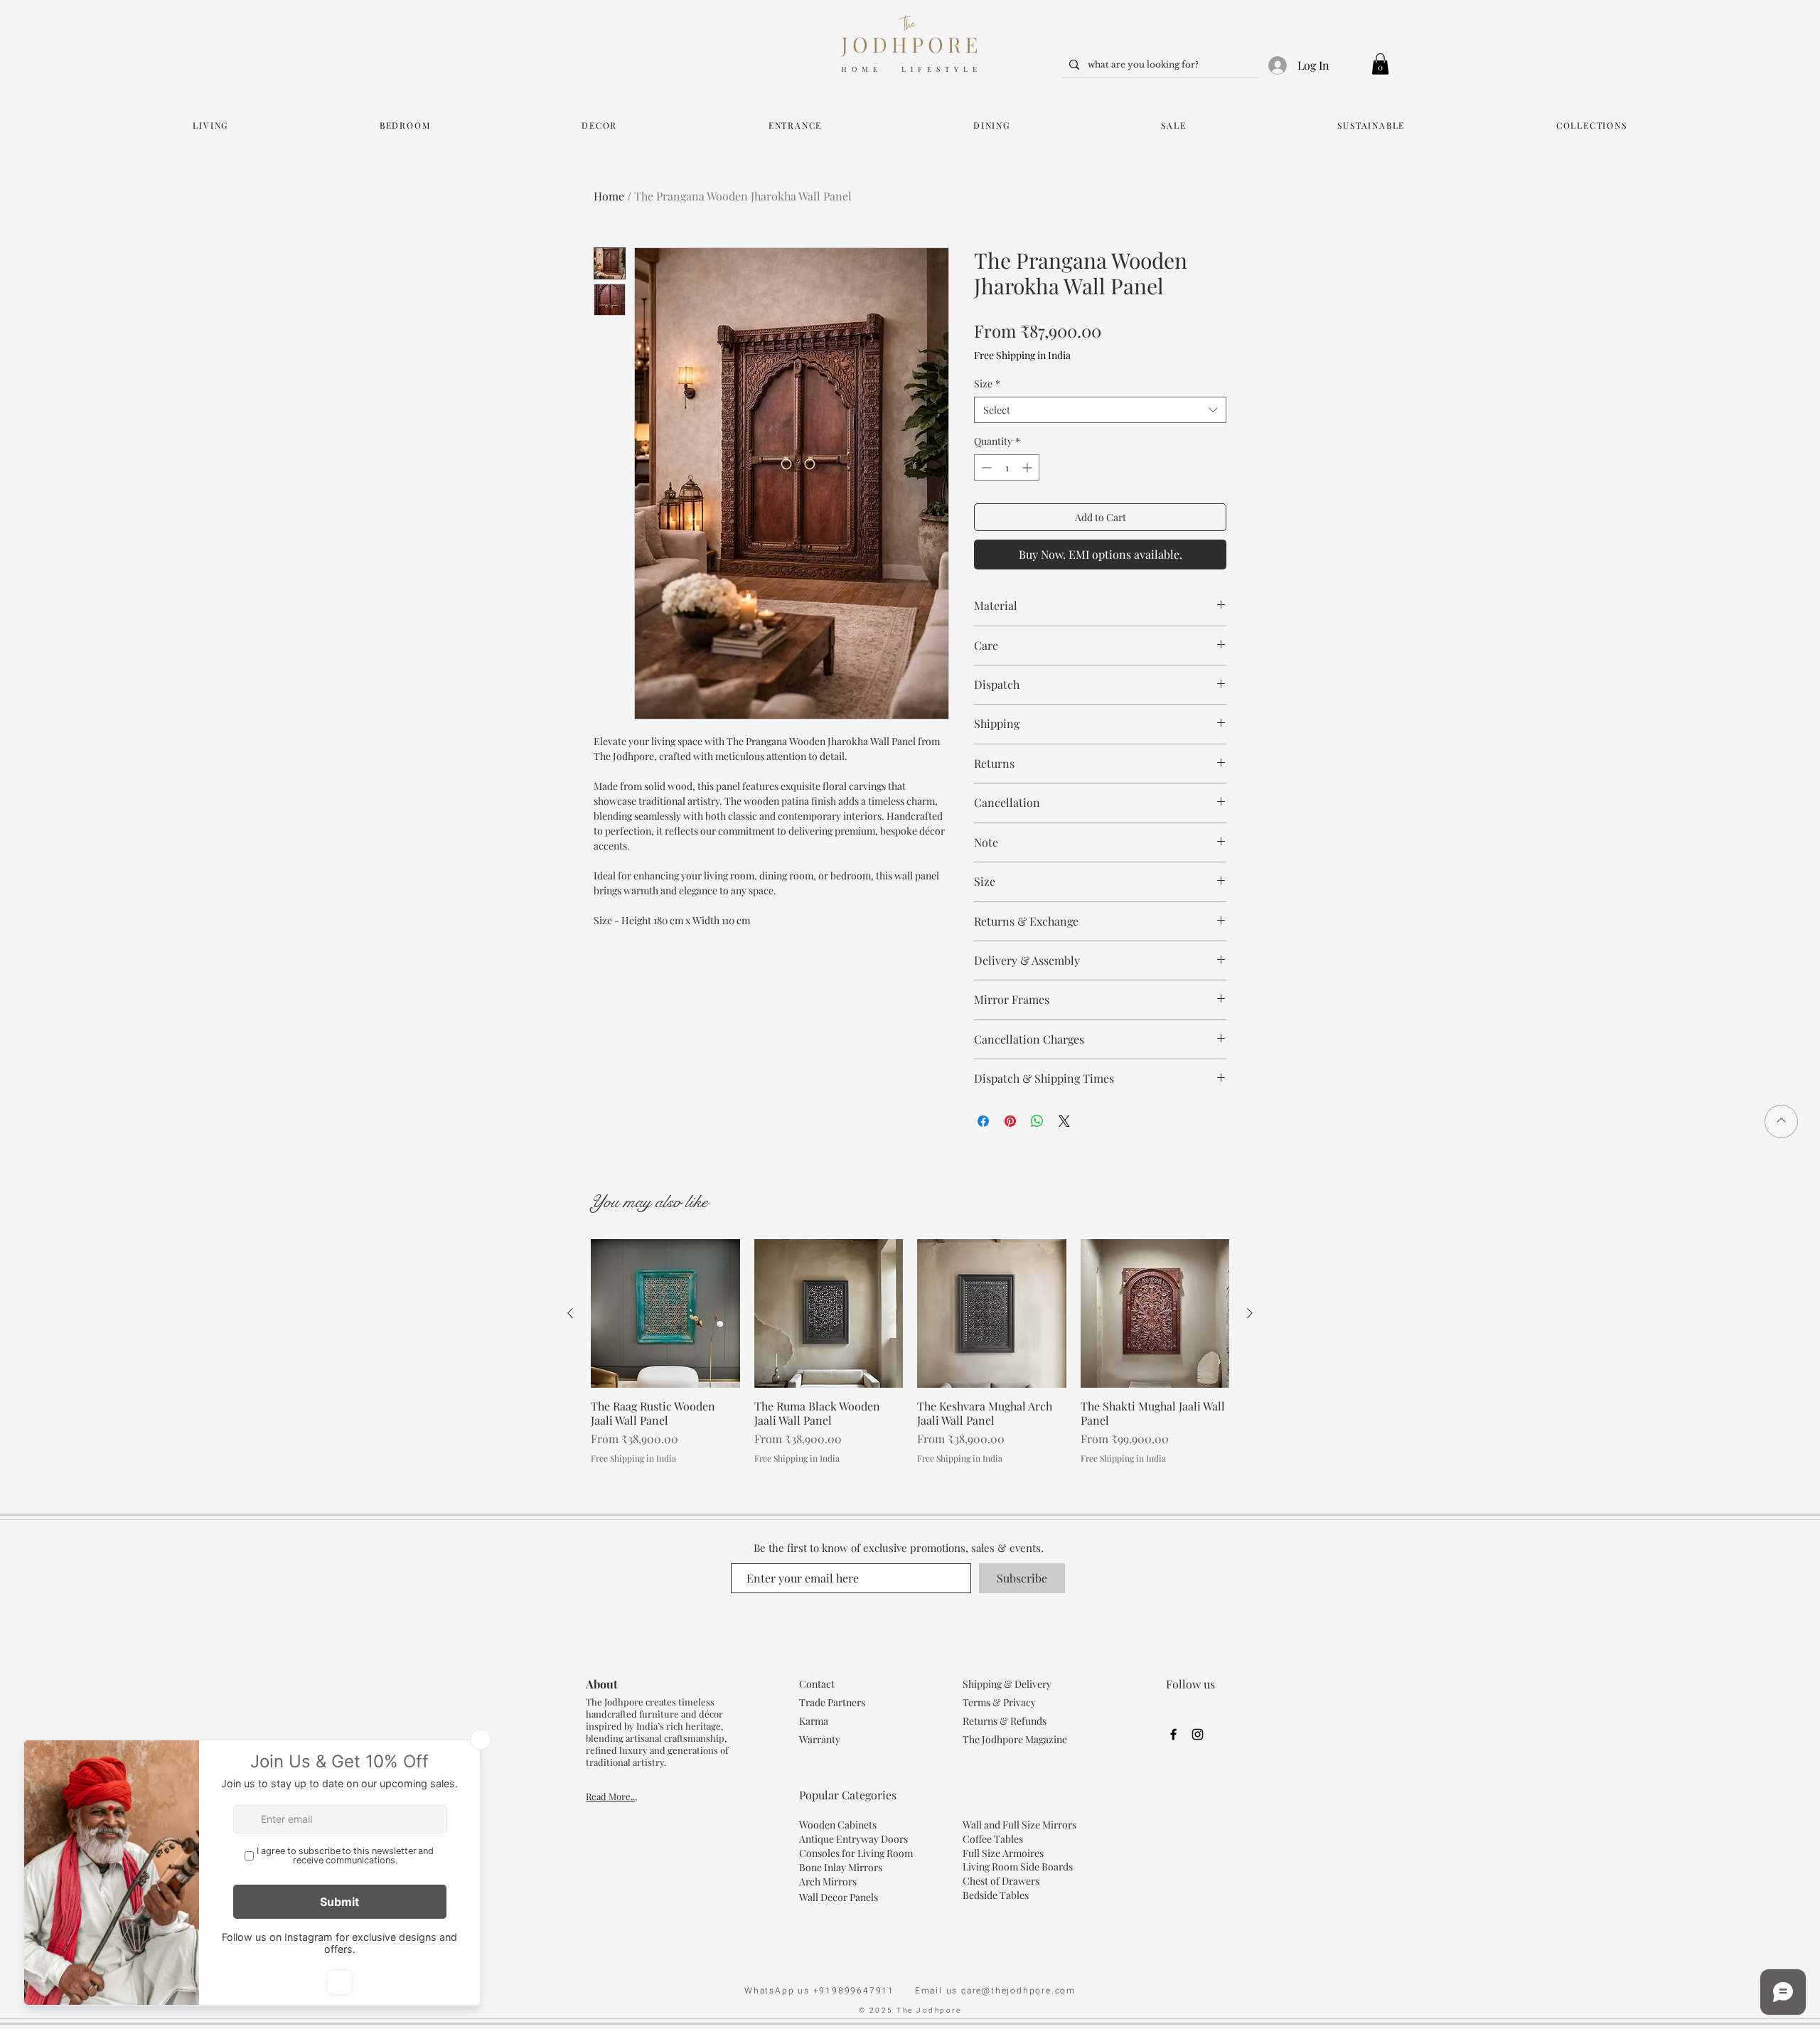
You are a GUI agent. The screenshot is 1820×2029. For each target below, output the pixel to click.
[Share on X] (1064, 1121)
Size (987, 384)
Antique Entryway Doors (853, 1839)
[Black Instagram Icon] (1198, 1734)
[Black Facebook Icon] (1173, 1734)
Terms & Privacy (999, 1702)
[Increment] (1028, 467)
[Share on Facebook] (983, 1121)
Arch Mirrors (828, 1881)
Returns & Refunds (1005, 1721)
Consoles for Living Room (856, 1853)
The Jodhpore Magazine (1015, 1739)
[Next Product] (1250, 1313)
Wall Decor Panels (839, 1897)
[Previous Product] (570, 1313)
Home (609, 196)
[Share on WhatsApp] (1037, 1121)
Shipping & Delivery (1007, 1684)
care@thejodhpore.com (1018, 1991)
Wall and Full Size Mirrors (1019, 1825)
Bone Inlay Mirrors (841, 1867)
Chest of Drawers (1001, 1881)
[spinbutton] (1007, 467)
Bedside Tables (996, 1895)
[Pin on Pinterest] (1010, 1121)
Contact (817, 1684)
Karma (815, 1721)
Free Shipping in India (1022, 355)
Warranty (820, 1739)
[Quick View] (665, 1314)
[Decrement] (985, 467)
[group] (910, 1352)
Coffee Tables (993, 1839)
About (602, 1684)
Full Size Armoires (1003, 1853)
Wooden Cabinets (839, 1825)
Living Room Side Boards (1018, 1867)
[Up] (1781, 1121)
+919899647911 (864, 1991)
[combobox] (1100, 410)
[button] (1380, 64)
